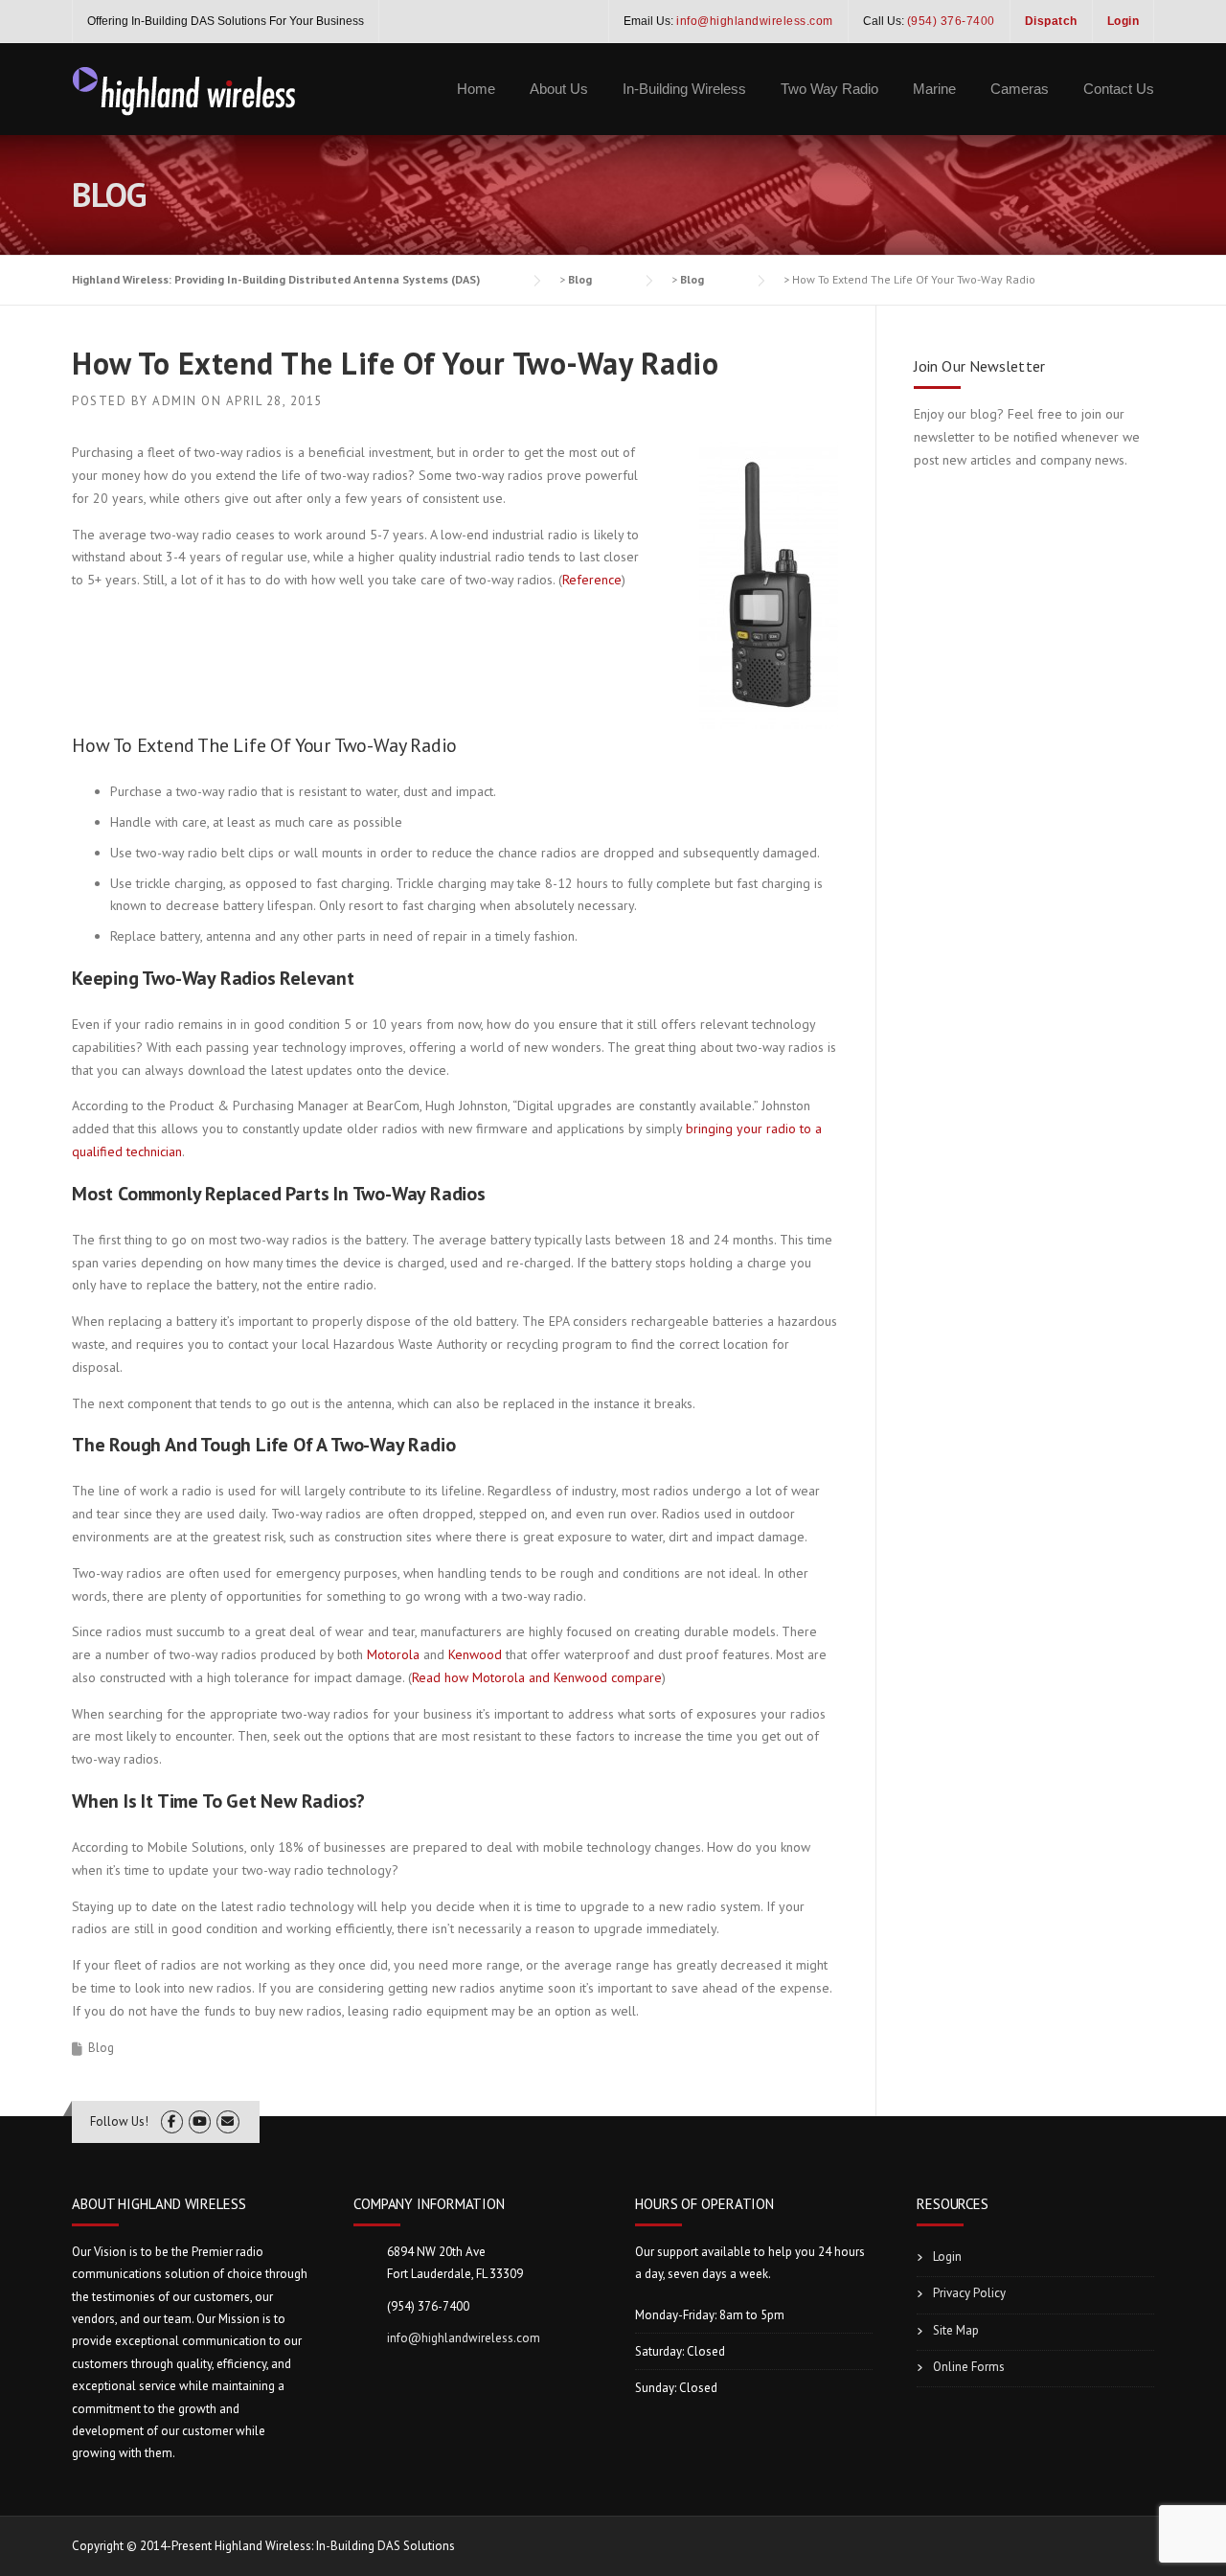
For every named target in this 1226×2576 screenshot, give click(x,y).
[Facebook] (172, 2121)
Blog (101, 2048)
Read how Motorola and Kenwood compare (537, 1677)
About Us (559, 89)
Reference (592, 580)
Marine (934, 89)
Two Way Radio (829, 89)
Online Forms (969, 2367)
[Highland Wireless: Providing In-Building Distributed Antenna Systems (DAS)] (185, 89)
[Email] (227, 2121)
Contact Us (1119, 89)
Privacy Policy (969, 2293)
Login (947, 2257)
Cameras (1020, 89)
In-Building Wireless (684, 89)
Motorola (393, 1654)
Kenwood (475, 1654)
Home (476, 89)
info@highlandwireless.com (464, 2338)
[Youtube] (200, 2121)
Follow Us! (119, 2121)
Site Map (956, 2330)
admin (175, 401)
